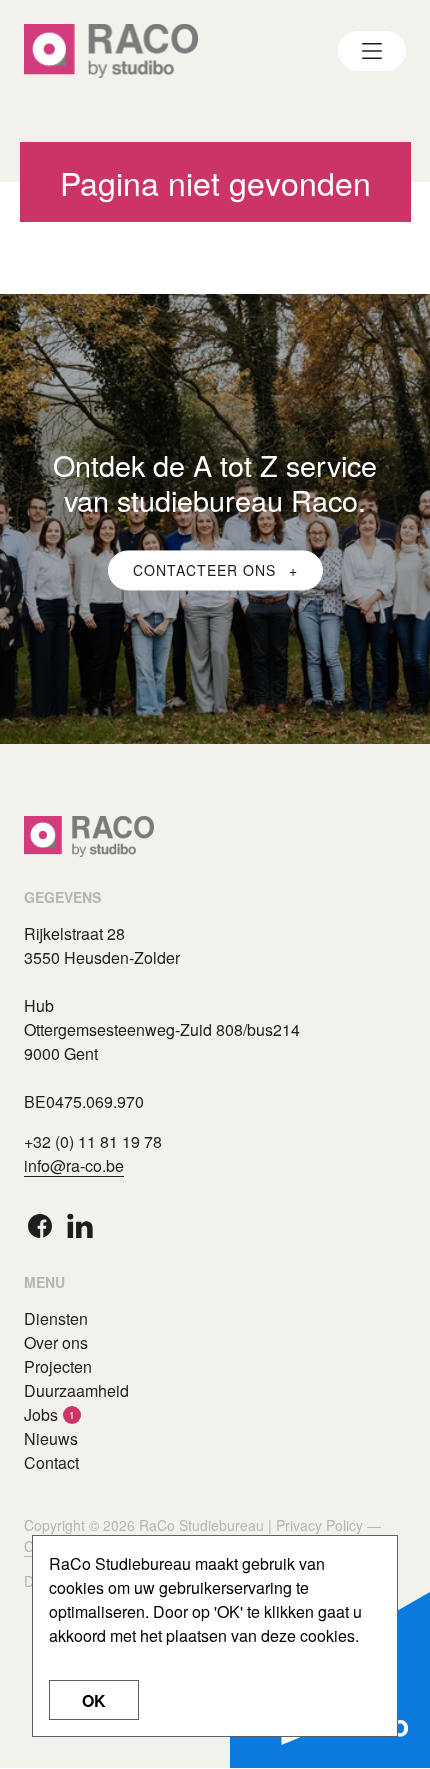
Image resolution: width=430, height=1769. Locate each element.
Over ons (56, 1342)
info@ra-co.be (74, 1165)
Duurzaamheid (76, 1390)
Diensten (56, 1318)
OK (94, 1700)
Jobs (41, 1414)
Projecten (58, 1366)
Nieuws (51, 1438)
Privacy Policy (319, 1525)
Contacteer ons (207, 570)
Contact (51, 1462)
